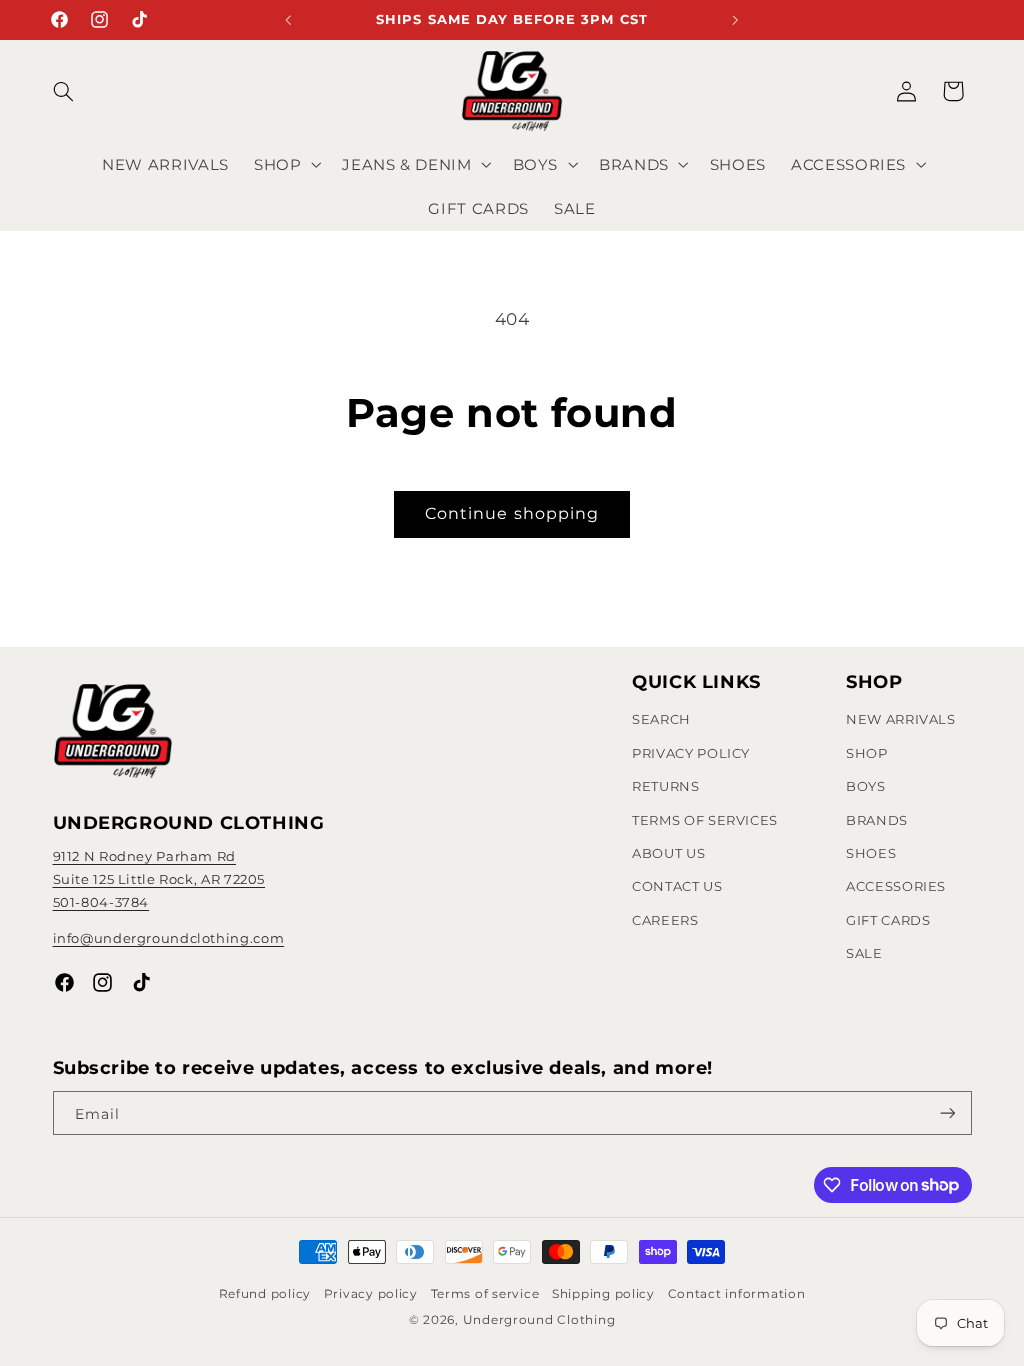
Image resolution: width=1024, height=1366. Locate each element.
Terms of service (485, 1294)
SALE (864, 953)
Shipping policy (603, 1294)
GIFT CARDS (888, 920)
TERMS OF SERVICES (705, 820)
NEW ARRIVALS (901, 719)
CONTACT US (677, 886)
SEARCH (661, 719)
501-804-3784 (101, 902)
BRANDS (877, 820)
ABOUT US (668, 853)
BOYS (866, 786)
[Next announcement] (736, 20)
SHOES (871, 853)
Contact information (737, 1294)
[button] (76, 91)
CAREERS (665, 920)
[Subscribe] (947, 1113)
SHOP (867, 753)
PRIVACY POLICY (691, 753)
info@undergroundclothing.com (169, 938)
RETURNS (665, 786)
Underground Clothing (539, 1320)
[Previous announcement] (289, 20)
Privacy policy (371, 1294)
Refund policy (265, 1294)
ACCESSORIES (896, 886)
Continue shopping (512, 513)
